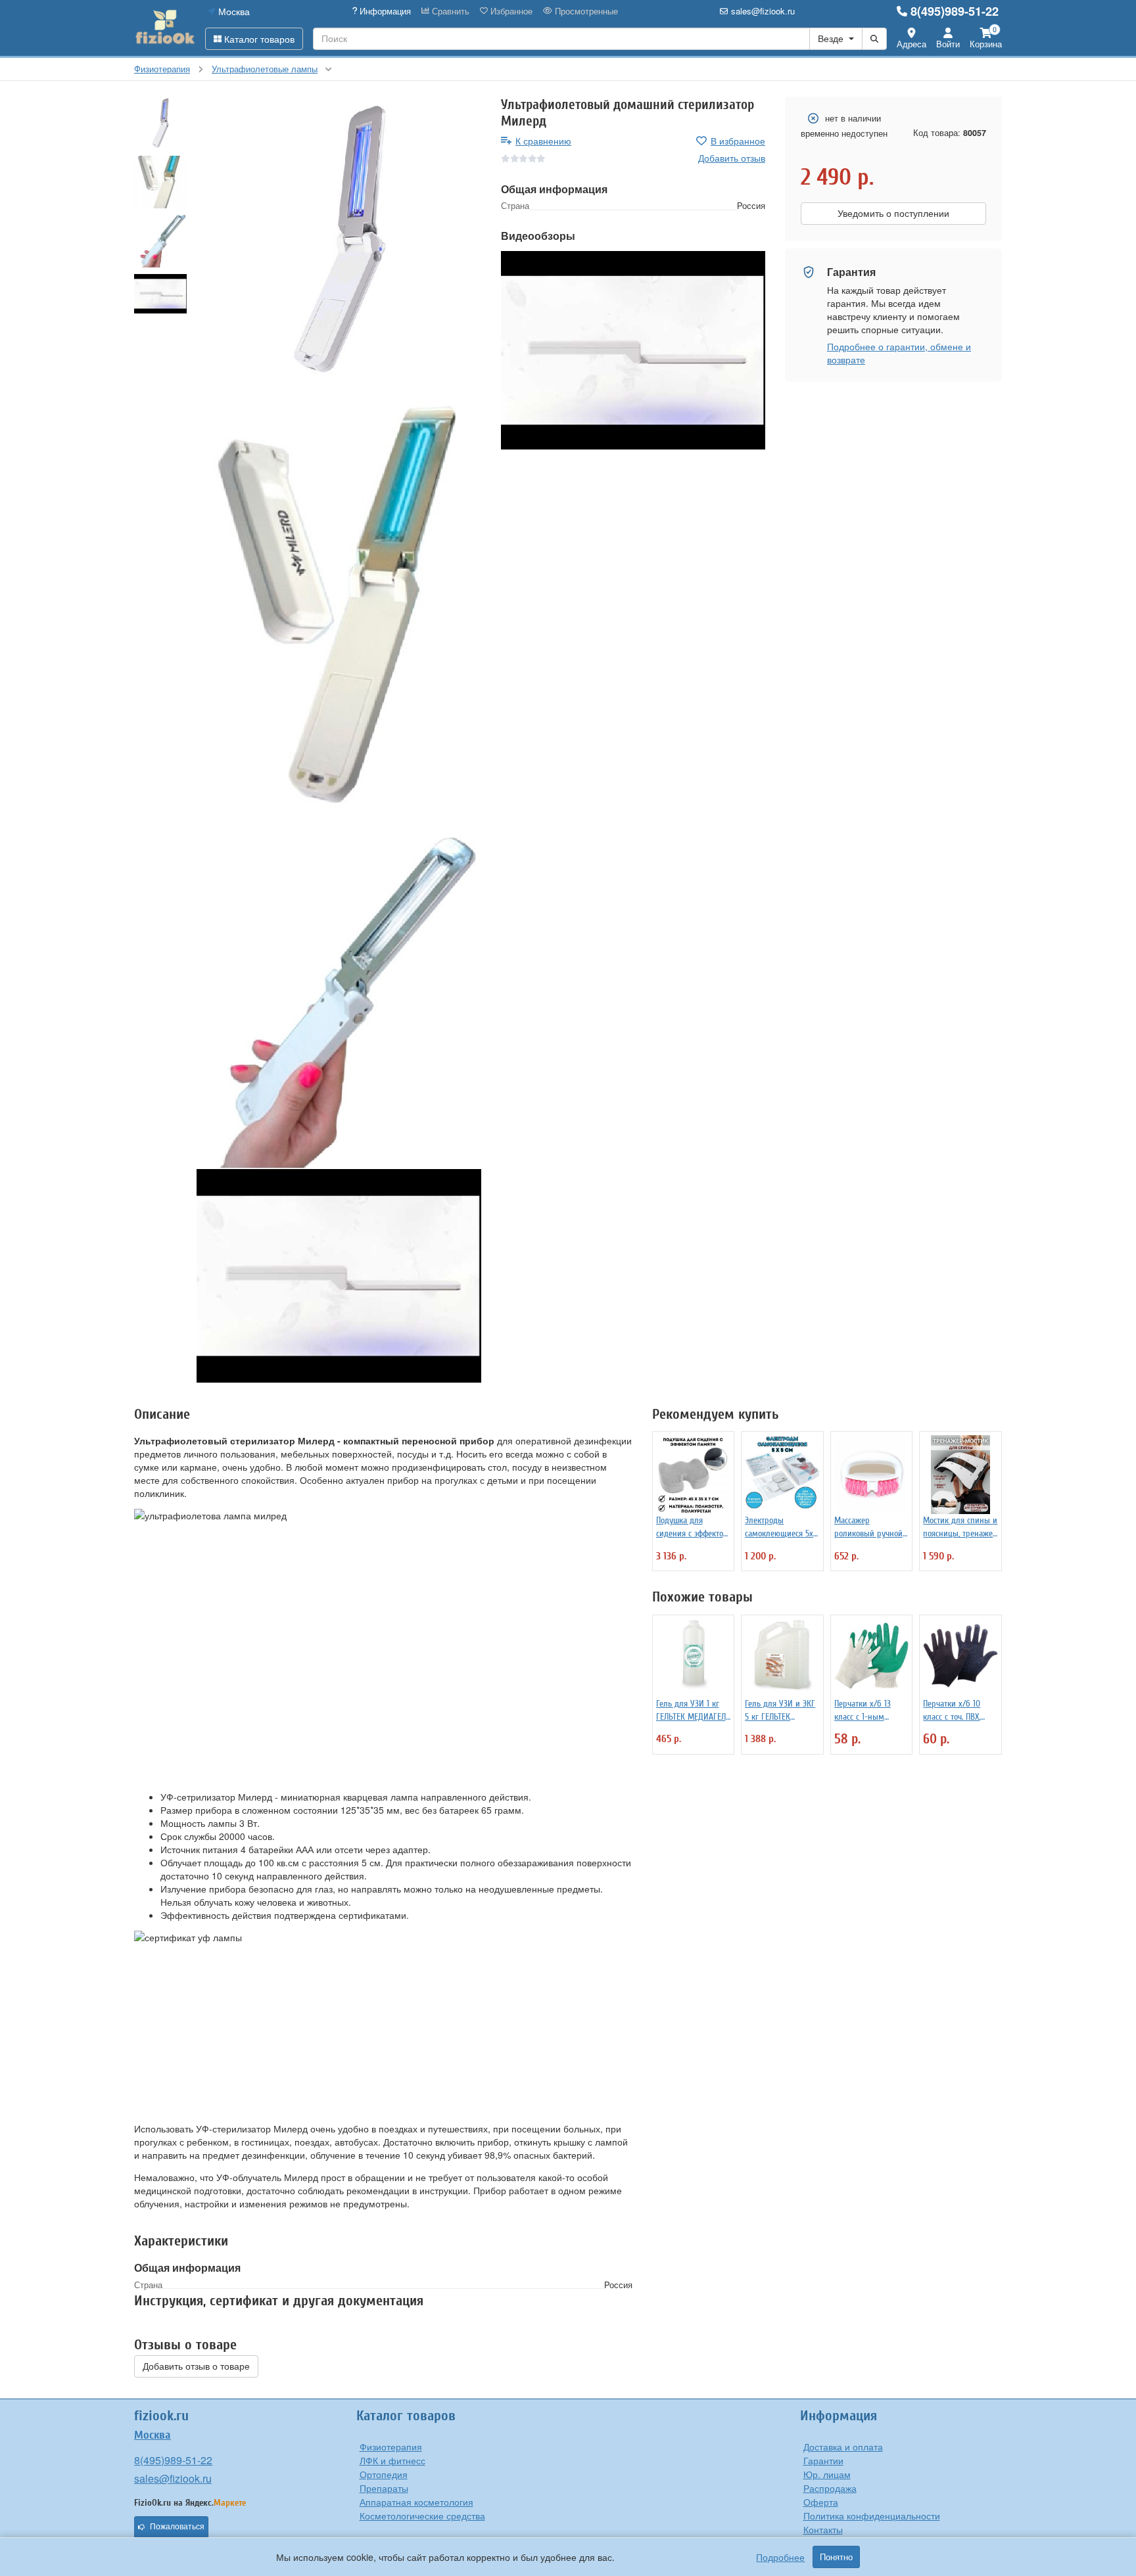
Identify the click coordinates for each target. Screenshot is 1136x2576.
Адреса (911, 44)
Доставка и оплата (843, 2447)
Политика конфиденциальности (872, 2516)
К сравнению (543, 141)
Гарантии (823, 2460)
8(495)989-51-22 (955, 11)
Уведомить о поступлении (893, 214)
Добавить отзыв (732, 158)
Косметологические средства (422, 2516)
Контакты (823, 2529)
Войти (948, 44)
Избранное (510, 11)
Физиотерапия (391, 2447)
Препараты (384, 2488)
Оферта (821, 2502)
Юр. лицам (827, 2474)
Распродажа (830, 2488)
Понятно (836, 2557)
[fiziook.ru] (165, 28)
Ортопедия (384, 2474)
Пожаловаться (177, 2527)
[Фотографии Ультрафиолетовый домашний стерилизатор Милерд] (339, 239)
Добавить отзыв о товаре (196, 2366)
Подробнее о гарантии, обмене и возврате (899, 353)
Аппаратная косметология (416, 2502)
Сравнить (449, 11)
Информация (384, 11)
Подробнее (780, 2557)
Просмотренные (585, 11)
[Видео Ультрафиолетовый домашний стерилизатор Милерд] (339, 1276)
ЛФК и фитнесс (392, 2460)
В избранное (738, 141)
